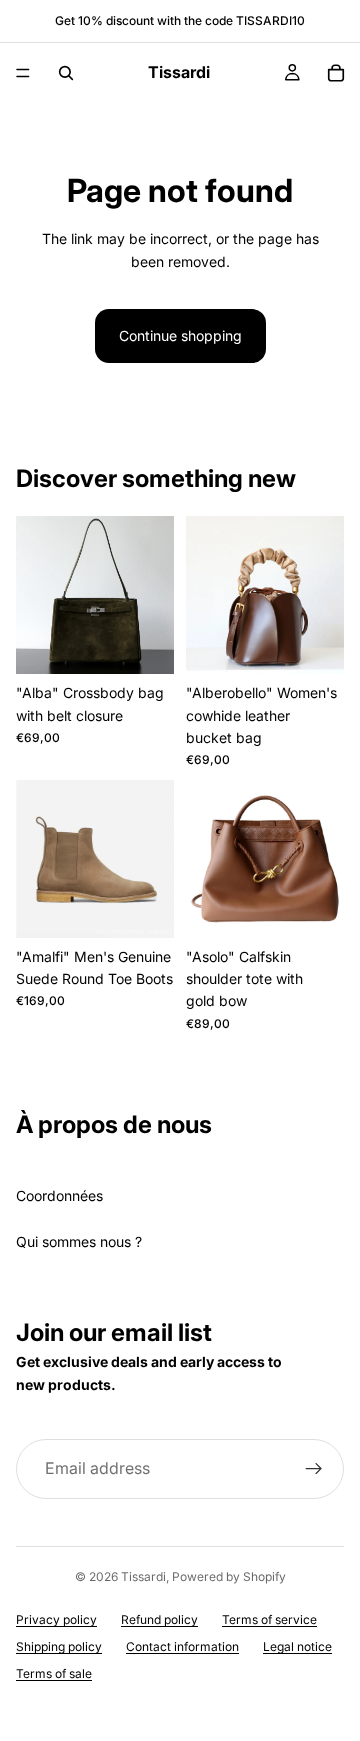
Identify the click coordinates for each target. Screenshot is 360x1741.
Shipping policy (59, 1646)
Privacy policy (56, 1619)
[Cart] (336, 73)
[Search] (66, 73)
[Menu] (23, 73)
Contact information (182, 1646)
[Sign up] (314, 1469)
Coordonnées (59, 1194)
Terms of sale (54, 1673)
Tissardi (143, 1576)
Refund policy (159, 1619)
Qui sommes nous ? (79, 1241)
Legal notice (297, 1646)
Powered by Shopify (229, 1576)
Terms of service (269, 1619)
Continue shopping (180, 335)
